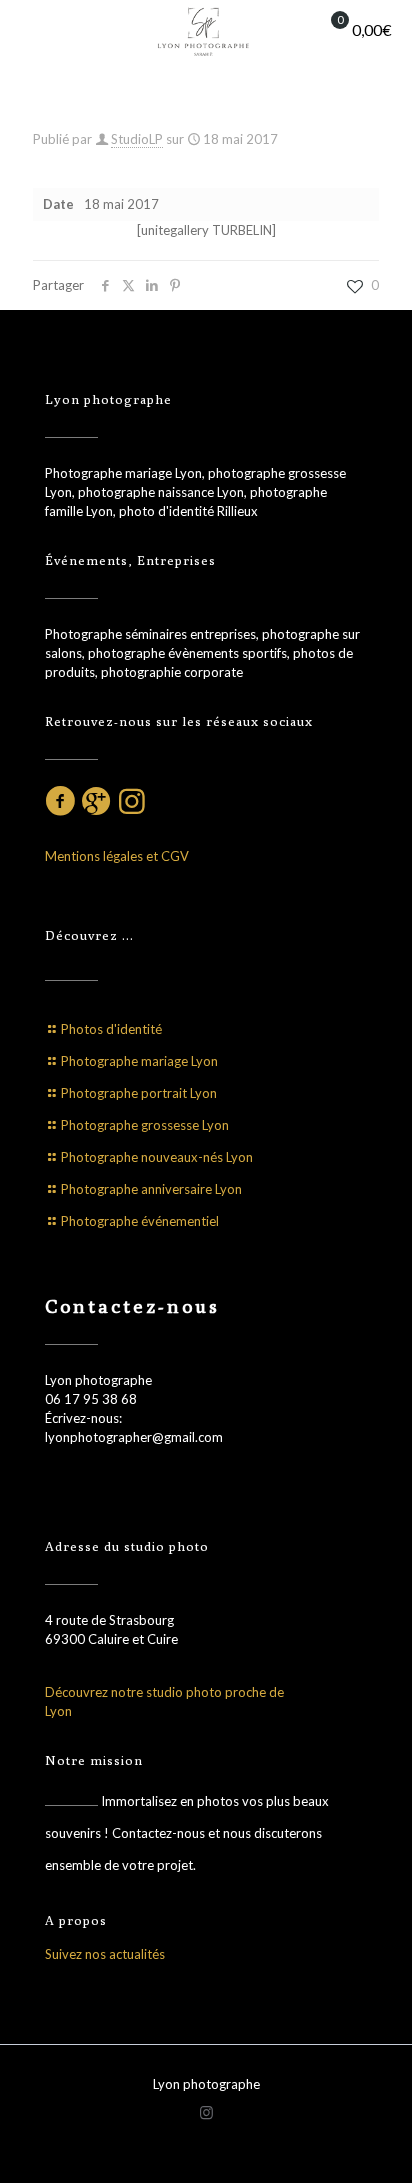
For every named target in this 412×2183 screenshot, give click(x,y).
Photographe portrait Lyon (139, 1093)
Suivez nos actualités (105, 1954)
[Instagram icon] (206, 2112)
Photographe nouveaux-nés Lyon (157, 1157)
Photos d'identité (111, 1029)
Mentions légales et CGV (117, 856)
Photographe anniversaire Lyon (151, 1189)
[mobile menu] (27, 30)
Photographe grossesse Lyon (145, 1125)
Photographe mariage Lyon (139, 1061)
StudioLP (137, 139)
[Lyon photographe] (206, 30)
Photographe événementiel (140, 1221)
